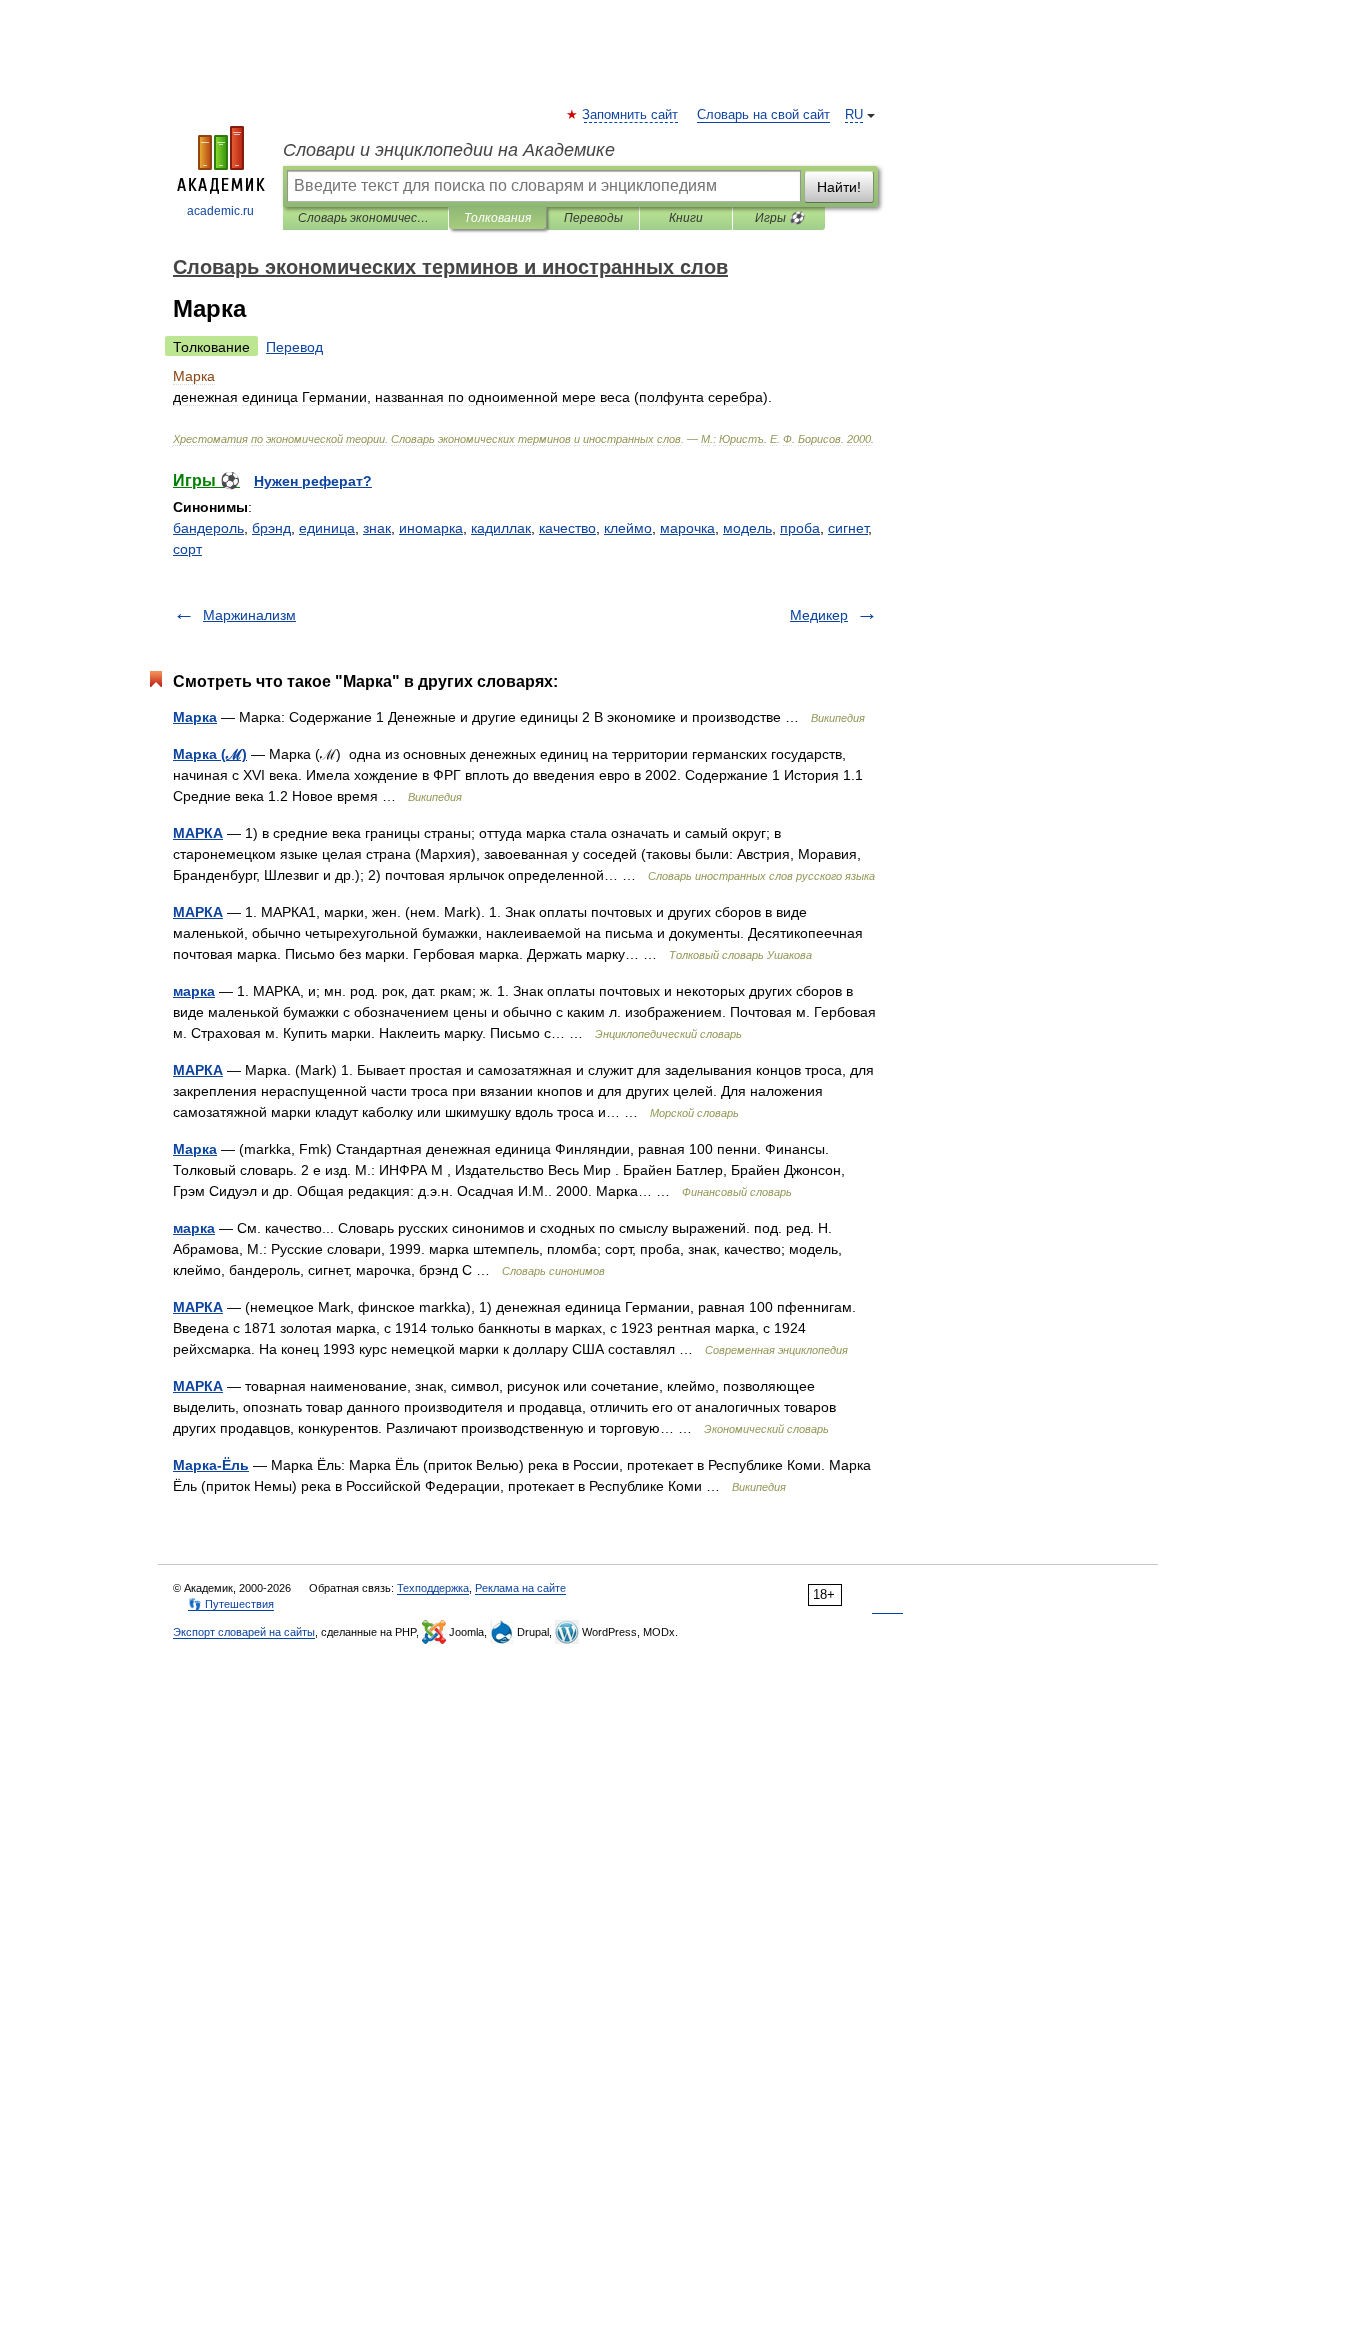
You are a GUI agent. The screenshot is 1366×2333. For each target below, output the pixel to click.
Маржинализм (249, 615)
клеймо (628, 528)
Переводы (593, 218)
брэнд (271, 528)
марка (194, 991)
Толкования (497, 218)
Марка (195, 717)
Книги (686, 218)
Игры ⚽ (779, 218)
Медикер (819, 615)
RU (854, 115)
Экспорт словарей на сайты (244, 1632)
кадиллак (501, 528)
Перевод (294, 347)
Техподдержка (433, 1588)
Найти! (839, 187)
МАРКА (198, 833)
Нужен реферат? (313, 481)
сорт (187, 549)
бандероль (208, 528)
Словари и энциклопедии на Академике (449, 150)
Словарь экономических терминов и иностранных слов (365, 218)
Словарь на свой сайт (763, 115)
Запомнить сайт (631, 115)
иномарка (431, 528)
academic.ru (220, 211)
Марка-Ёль (211, 1465)
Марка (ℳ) (210, 754)
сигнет (848, 528)
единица (327, 528)
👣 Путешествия (231, 1604)
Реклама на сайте (520, 1588)
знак (377, 528)
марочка (687, 528)
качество (567, 528)
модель (747, 528)
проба (800, 528)
